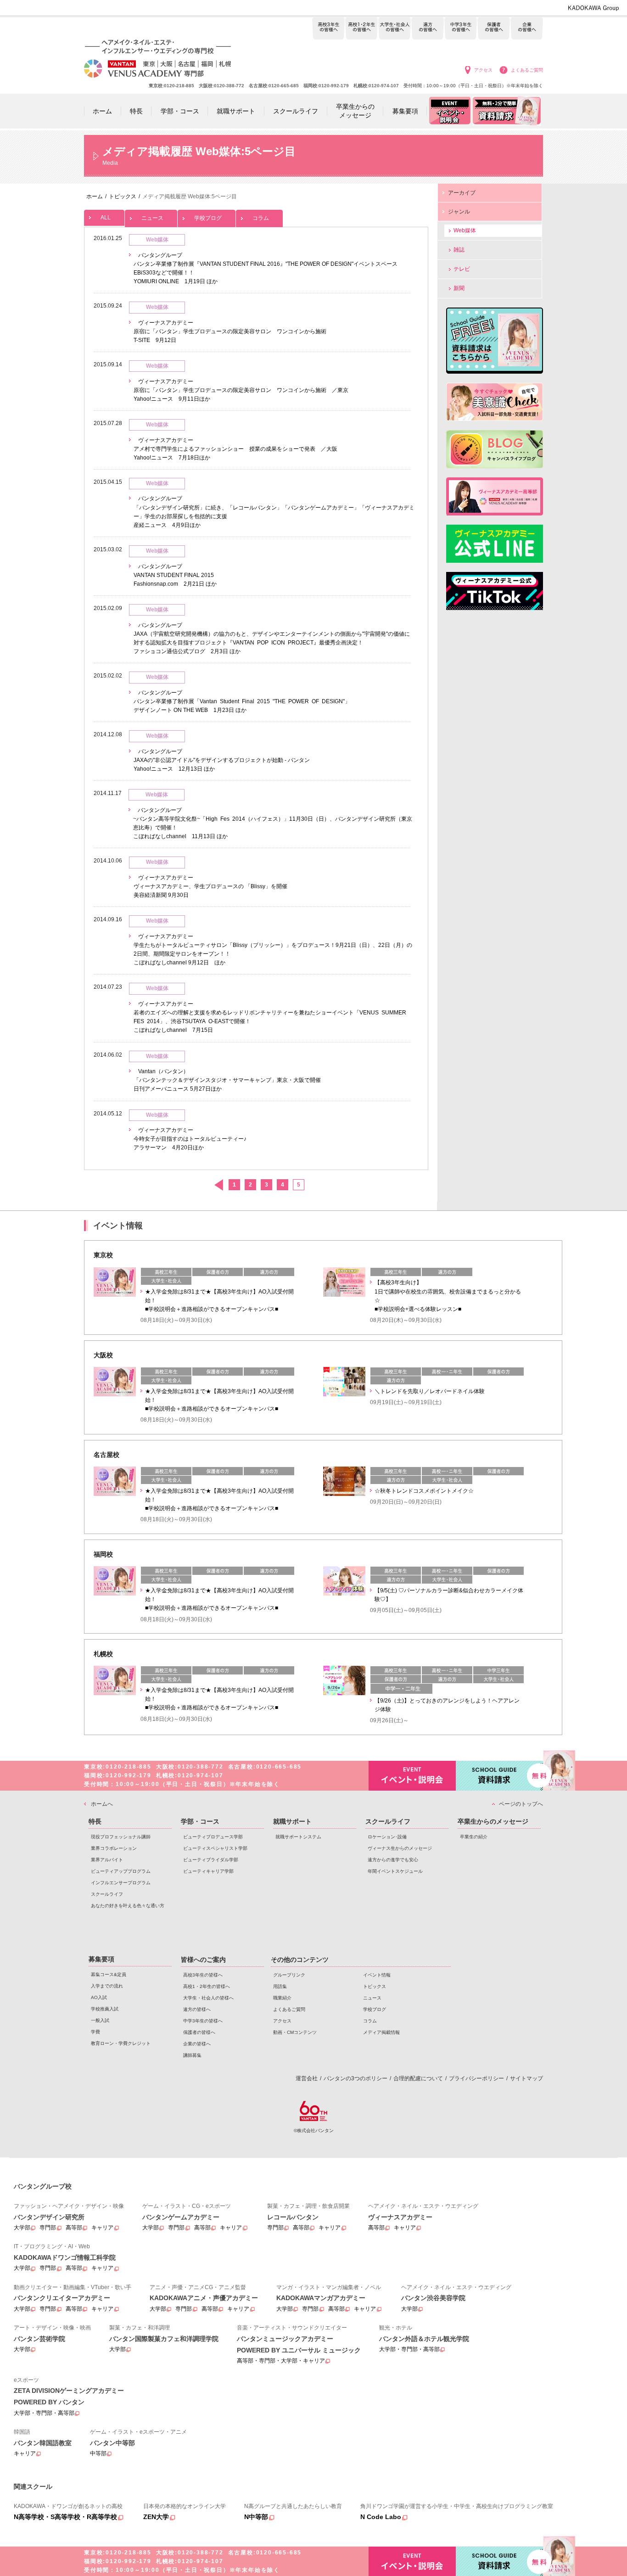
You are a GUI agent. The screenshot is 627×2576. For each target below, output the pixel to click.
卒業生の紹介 (474, 1837)
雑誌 (459, 250)
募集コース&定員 (109, 1974)
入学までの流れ (107, 1986)
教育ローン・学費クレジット (121, 2043)
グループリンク (289, 1975)
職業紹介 (282, 1998)
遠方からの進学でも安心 (393, 1860)
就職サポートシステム (298, 1837)
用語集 (280, 1986)
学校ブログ (208, 218)
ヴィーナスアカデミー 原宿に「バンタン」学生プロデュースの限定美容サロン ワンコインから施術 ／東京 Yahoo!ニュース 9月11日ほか (241, 390)
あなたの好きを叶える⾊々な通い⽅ (128, 1906)
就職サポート (292, 1821)
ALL (106, 218)
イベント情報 (377, 1975)
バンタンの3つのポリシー (355, 2078)
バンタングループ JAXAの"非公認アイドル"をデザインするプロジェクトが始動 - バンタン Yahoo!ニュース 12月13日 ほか (222, 760)
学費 (95, 2032)
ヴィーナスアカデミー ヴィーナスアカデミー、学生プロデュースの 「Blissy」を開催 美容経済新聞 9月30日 (210, 886)
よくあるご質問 (527, 70)
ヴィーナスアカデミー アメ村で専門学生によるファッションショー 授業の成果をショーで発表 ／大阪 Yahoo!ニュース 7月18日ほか (235, 449)
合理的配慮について (418, 2078)
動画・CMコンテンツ (295, 2032)
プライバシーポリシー (476, 2078)
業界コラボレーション (114, 1848)
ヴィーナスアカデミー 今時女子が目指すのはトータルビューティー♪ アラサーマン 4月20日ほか (190, 1139)
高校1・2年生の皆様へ (361, 29)
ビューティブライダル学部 (211, 1860)
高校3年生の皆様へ (328, 29)
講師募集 (192, 2055)
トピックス (375, 1986)
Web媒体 (465, 230)
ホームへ (102, 1804)
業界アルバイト (107, 1860)
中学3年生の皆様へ (461, 29)
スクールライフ (107, 1894)
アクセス (483, 70)
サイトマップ (526, 2078)
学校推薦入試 (105, 2009)
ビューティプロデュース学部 (213, 1837)
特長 (95, 1821)
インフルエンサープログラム (121, 1883)
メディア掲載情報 (381, 2032)
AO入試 (99, 1997)
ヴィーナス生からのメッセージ (400, 1848)
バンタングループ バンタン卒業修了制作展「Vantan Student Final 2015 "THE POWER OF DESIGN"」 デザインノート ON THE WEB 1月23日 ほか (242, 701)
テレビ (462, 269)
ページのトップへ (521, 1804)
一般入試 (100, 2020)
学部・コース (200, 1821)
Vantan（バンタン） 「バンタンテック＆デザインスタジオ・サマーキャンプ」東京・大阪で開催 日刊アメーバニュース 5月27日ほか (227, 1080)
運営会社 (307, 2078)
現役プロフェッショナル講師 (121, 1837)
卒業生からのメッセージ (493, 1821)
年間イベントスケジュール (395, 1871)
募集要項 (101, 1959)
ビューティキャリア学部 (208, 1871)
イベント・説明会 (412, 1776)
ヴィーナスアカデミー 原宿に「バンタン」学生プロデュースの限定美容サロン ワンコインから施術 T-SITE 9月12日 (230, 331)
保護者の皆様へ (494, 29)
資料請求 (499, 1776)
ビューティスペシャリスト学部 (215, 1848)
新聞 (459, 288)
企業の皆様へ (527, 29)
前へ (218, 1185)
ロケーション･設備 (387, 1837)
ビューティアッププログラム (121, 1871)
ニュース (152, 218)
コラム (261, 218)
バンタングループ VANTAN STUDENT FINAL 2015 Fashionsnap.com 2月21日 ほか (175, 575)
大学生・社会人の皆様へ (395, 29)
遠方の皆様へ (428, 29)
